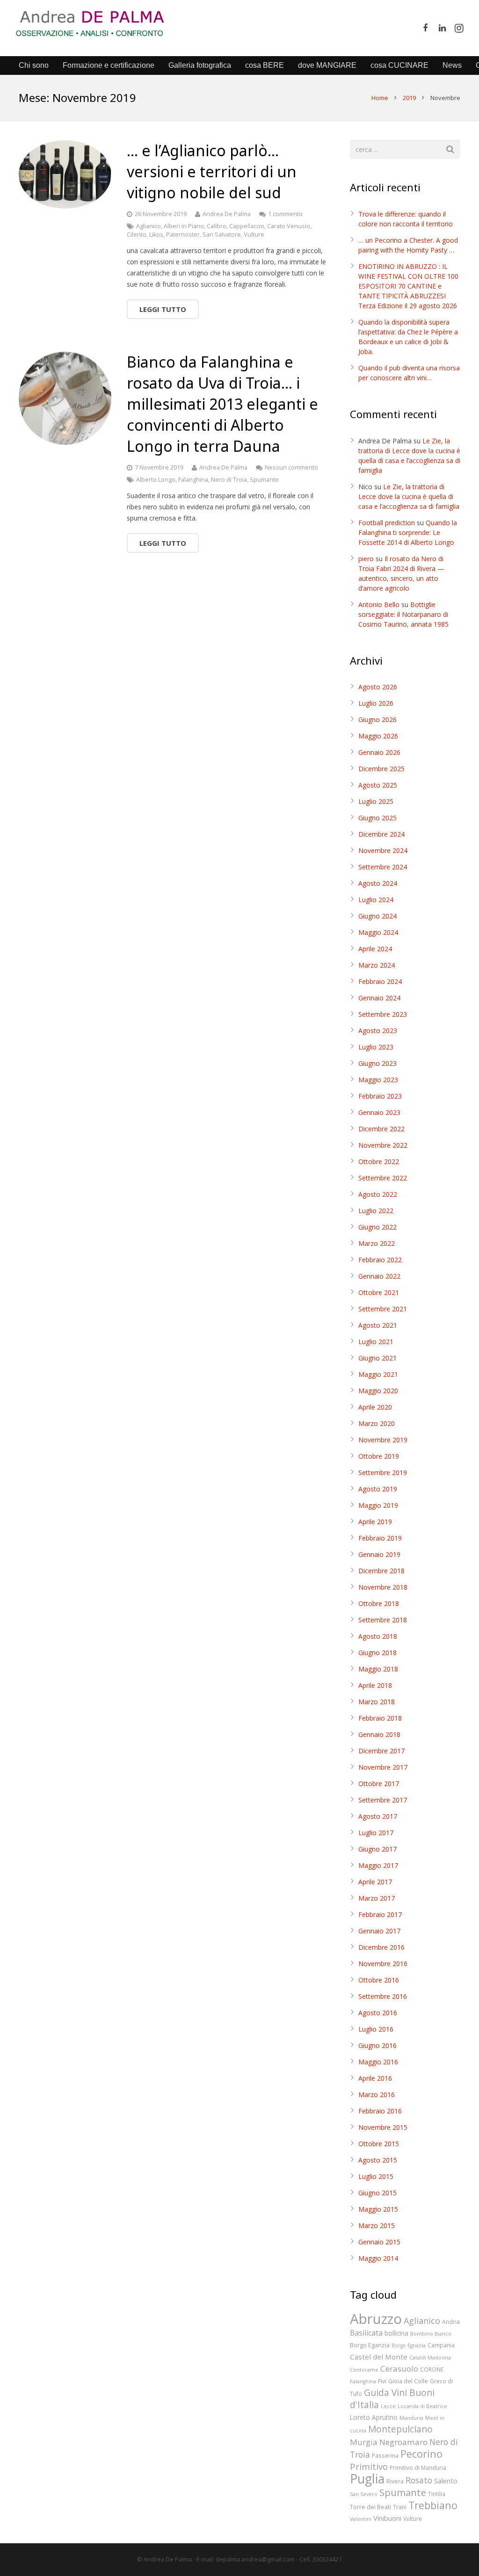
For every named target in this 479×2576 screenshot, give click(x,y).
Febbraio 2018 (380, 1718)
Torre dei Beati (370, 2507)
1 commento (285, 214)
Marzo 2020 (377, 1423)
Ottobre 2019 (379, 1456)
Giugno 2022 (377, 1227)
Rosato (419, 2480)
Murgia (364, 2442)
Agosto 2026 (378, 687)
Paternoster (183, 235)
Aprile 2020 (375, 1407)
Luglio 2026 (376, 703)
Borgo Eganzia (370, 2345)
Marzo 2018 (377, 1702)
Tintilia (437, 2494)
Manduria (411, 2418)
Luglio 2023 (376, 1047)
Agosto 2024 (378, 883)
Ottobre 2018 (379, 1603)
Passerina (385, 2455)
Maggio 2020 (378, 1391)
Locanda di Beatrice (422, 2406)
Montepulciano (400, 2429)
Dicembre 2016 (381, 1947)
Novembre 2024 (383, 850)
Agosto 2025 (378, 785)
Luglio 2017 (376, 1833)
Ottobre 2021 (379, 1292)
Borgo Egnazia (409, 2345)
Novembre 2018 (383, 1587)
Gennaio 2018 (379, 1734)
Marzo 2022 (377, 1243)
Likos (156, 235)
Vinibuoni (387, 2518)
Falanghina (193, 480)
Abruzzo (376, 2319)
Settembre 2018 (383, 1620)
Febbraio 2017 (380, 1914)
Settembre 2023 (383, 1014)
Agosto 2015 (378, 2160)
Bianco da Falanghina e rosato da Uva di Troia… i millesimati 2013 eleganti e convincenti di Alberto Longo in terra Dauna (222, 404)
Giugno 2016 (377, 2045)
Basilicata (366, 2333)
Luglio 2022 (376, 1211)
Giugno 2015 (377, 2193)
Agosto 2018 (378, 1636)
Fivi (382, 2381)
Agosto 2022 (378, 1194)
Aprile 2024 (375, 949)
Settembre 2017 (383, 1800)
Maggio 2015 (378, 2209)
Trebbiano (433, 2505)
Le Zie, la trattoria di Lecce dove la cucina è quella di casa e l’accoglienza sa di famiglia (409, 496)
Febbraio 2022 (380, 1260)
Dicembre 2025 (381, 769)
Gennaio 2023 (379, 1112)
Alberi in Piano (184, 226)
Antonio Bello (379, 604)
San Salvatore (222, 235)
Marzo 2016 (377, 2095)
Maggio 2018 (378, 1669)
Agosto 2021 (378, 1325)
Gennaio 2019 (379, 1554)
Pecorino (421, 2454)
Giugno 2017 (377, 1849)
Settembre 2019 (383, 1473)
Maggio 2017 (378, 1865)
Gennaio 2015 (379, 2242)
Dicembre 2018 (381, 1571)
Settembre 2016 (383, 1996)
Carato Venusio (289, 226)
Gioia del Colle (408, 2381)
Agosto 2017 (378, 1816)
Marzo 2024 (377, 965)
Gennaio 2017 (379, 1931)
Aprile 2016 (375, 2078)
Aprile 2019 (375, 1522)
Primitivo (369, 2466)
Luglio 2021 (376, 1342)
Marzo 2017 (377, 1898)
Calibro (217, 226)
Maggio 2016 (378, 2062)
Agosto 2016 (378, 2013)
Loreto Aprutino (374, 2417)
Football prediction (387, 523)
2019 (409, 98)
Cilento (137, 235)
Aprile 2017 (375, 1882)
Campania (441, 2345)
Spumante (264, 480)
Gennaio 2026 (379, 752)
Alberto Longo (156, 480)
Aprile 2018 (375, 1685)
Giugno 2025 (377, 818)
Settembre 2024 (383, 867)
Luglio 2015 (376, 2176)
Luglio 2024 (376, 900)
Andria (451, 2322)
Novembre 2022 (383, 1145)
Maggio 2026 (378, 736)
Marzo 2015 (377, 2225)
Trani (400, 2507)
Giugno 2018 (377, 1653)
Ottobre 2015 (379, 2144)
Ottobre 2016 (379, 1980)
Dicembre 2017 (381, 1751)
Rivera (395, 2481)
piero (366, 559)
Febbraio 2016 (380, 2111)
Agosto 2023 (378, 1031)
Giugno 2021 (377, 1358)
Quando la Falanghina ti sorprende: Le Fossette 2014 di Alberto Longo (408, 532)
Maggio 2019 (378, 1505)
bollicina (396, 2333)
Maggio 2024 (378, 932)
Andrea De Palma (227, 214)
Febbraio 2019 (380, 1538)
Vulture (254, 235)
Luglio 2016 (376, 2029)
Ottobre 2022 (379, 1161)
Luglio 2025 (376, 801)
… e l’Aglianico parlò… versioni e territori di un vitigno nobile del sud (212, 171)
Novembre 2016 (383, 1964)
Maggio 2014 (378, 2258)
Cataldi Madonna (430, 2358)
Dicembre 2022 (381, 1129)
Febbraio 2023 (380, 1096)
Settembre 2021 (383, 1309)
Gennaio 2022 (379, 1276)
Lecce (388, 2406)
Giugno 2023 (377, 1063)
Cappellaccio (247, 226)
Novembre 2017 (383, 1767)
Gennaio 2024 (379, 998)
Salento (446, 2481)
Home (380, 98)
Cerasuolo (399, 2369)
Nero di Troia (229, 480)
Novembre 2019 (383, 1440)
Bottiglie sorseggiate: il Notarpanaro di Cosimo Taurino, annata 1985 (403, 614)
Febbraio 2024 (380, 981)
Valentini (361, 2519)
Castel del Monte (379, 2357)
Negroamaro (403, 2442)
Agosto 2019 (378, 1489)
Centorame (364, 2370)
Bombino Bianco (431, 2334)
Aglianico (149, 226)
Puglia (367, 2478)
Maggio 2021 (378, 1374)
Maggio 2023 (378, 1080)
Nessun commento (291, 467)
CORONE (432, 2369)
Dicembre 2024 (381, 834)
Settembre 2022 (383, 1178)
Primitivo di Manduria (418, 2467)
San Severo (364, 2494)
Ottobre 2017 (379, 1784)
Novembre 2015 (383, 2127)
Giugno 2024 (377, 916)
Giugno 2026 (377, 720)
